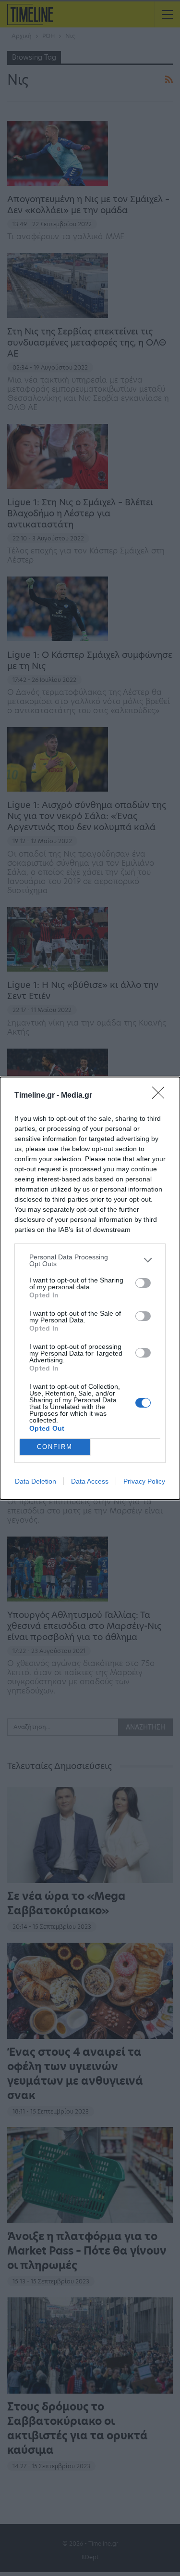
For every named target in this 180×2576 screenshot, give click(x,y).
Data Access (90, 1481)
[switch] (143, 1283)
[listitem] (90, 1260)
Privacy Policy (144, 1481)
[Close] (161, 1096)
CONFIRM (55, 1447)
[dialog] (90, 1288)
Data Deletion (36, 1481)
